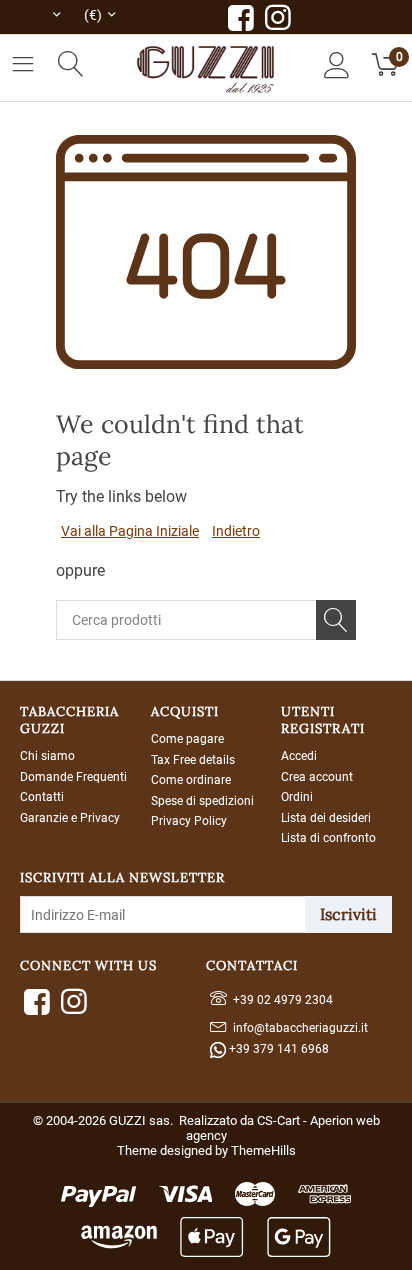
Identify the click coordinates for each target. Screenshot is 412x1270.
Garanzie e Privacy (70, 818)
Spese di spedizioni (202, 801)
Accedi (299, 756)
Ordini (297, 797)
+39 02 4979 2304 (280, 1000)
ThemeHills (263, 1150)
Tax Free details (193, 760)
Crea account (317, 777)
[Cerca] (336, 620)
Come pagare (187, 739)
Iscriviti (348, 914)
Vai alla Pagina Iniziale (130, 531)
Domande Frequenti (73, 777)
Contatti (42, 797)
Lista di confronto (328, 838)
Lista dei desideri (326, 818)
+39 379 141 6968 (277, 1049)
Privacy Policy (189, 821)
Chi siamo (47, 756)
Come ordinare (191, 780)
